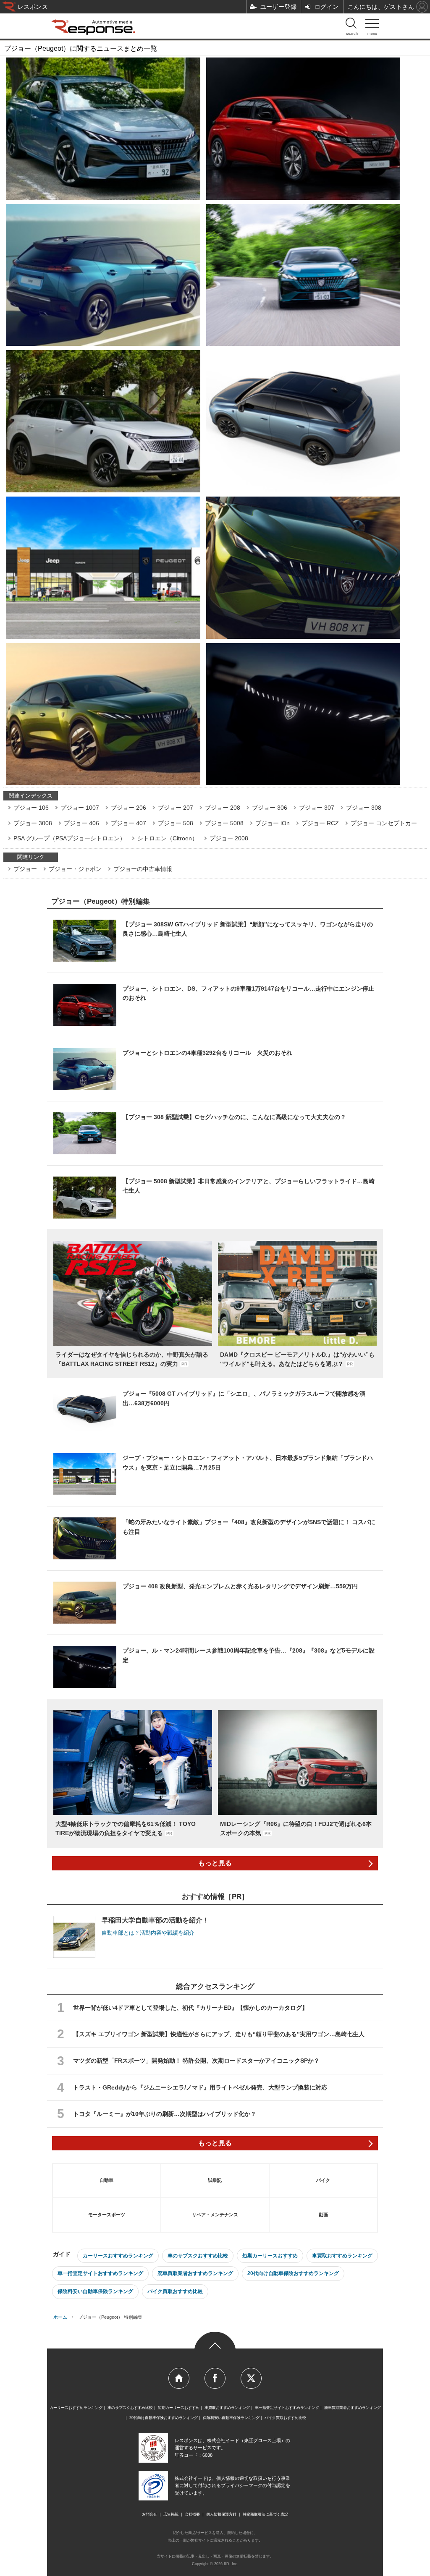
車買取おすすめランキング (342, 2256)
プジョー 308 (364, 808)
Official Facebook (215, 2378)
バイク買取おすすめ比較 (175, 2291)
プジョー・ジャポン (75, 869)
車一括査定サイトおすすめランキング (100, 2273)
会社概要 (192, 2514)
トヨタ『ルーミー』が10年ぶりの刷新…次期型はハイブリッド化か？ (165, 2114)
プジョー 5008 (224, 823)
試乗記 (215, 2180)
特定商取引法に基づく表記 (265, 2514)
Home (179, 2378)
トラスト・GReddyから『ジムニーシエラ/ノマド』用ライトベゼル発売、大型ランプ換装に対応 (200, 2087)
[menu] (372, 25)
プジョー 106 (31, 808)
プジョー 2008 (229, 838)
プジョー (25, 869)
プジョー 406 (81, 823)
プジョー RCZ (320, 823)
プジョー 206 (128, 808)
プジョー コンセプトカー (384, 823)
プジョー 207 (176, 808)
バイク (323, 2180)
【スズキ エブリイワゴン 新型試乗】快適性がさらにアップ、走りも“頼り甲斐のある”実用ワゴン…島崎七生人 (219, 2034)
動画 (323, 2215)
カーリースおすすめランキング (118, 2256)
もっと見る (215, 1863)
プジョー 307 (317, 808)
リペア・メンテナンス (215, 2215)
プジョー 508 (176, 823)
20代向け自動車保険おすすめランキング (293, 2273)
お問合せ (149, 2514)
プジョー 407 (128, 823)
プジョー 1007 (80, 808)
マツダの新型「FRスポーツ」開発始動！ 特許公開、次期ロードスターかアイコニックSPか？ (196, 2061)
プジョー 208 (223, 808)
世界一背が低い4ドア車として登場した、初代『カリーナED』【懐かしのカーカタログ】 (190, 2008)
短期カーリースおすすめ (270, 2256)
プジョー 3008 (33, 823)
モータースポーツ (107, 2215)
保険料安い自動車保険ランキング (95, 2291)
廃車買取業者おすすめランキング (195, 2273)
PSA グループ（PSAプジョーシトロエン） (69, 838)
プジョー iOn (273, 823)
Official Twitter (251, 2378)
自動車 (106, 2180)
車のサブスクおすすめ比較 (198, 2256)
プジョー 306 (270, 808)
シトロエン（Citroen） (168, 838)
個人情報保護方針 (221, 2514)
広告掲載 (171, 2514)
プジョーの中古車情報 (143, 869)
